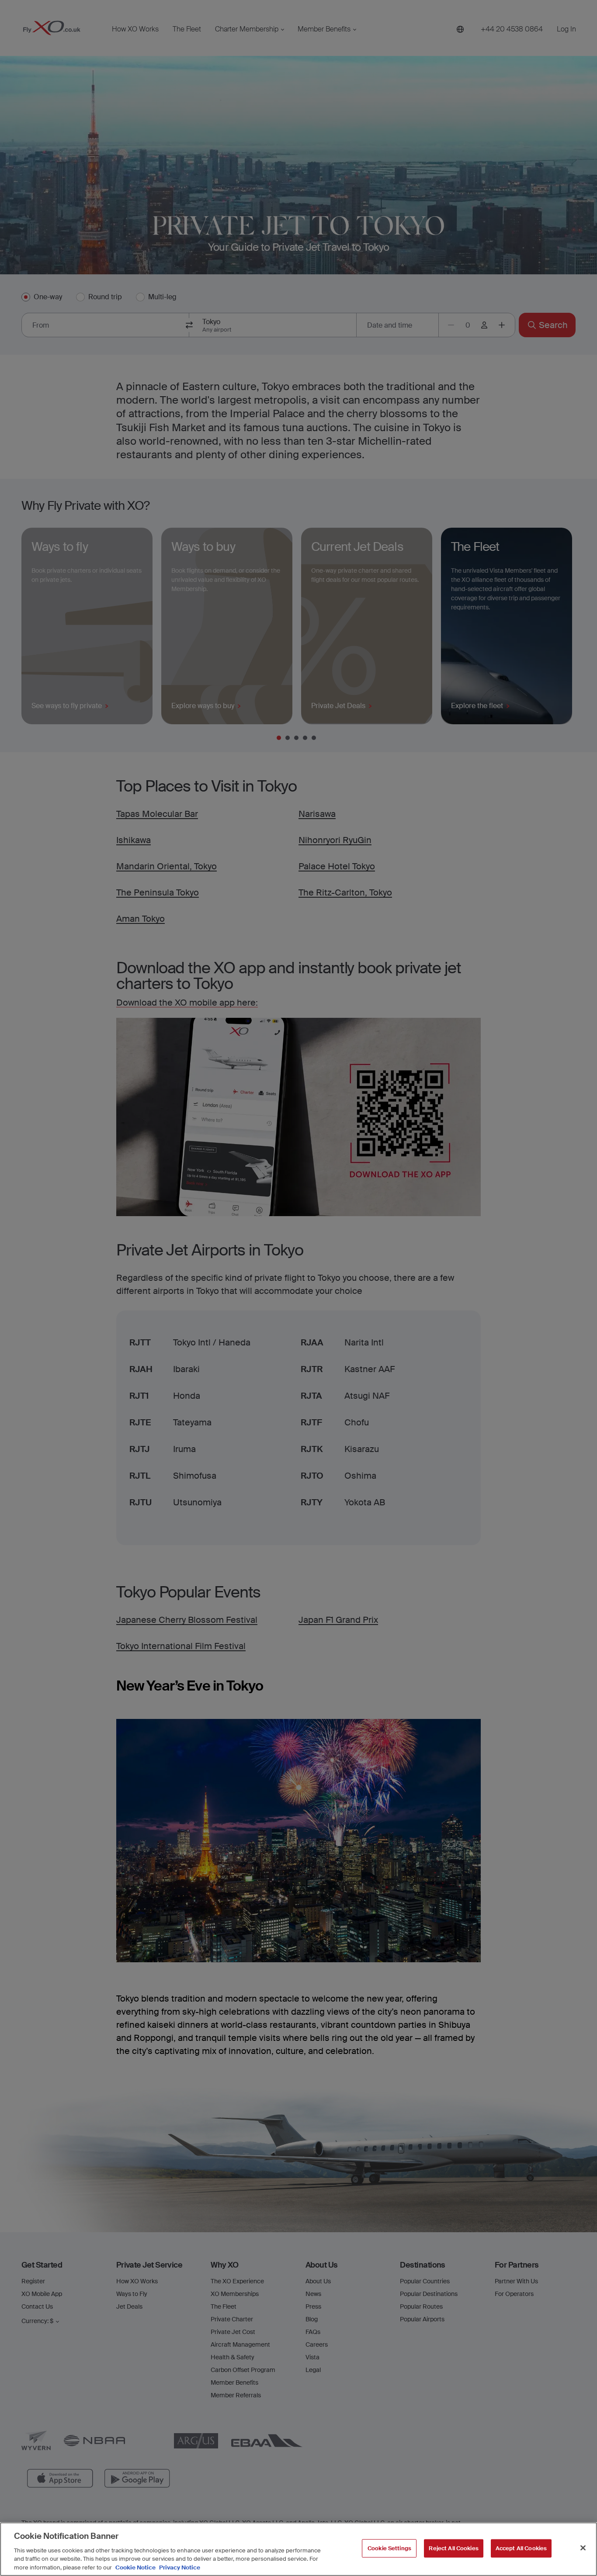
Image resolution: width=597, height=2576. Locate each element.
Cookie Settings (389, 2548)
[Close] (583, 2548)
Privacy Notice (179, 2567)
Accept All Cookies (521, 2548)
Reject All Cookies (453, 2548)
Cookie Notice (135, 2567)
